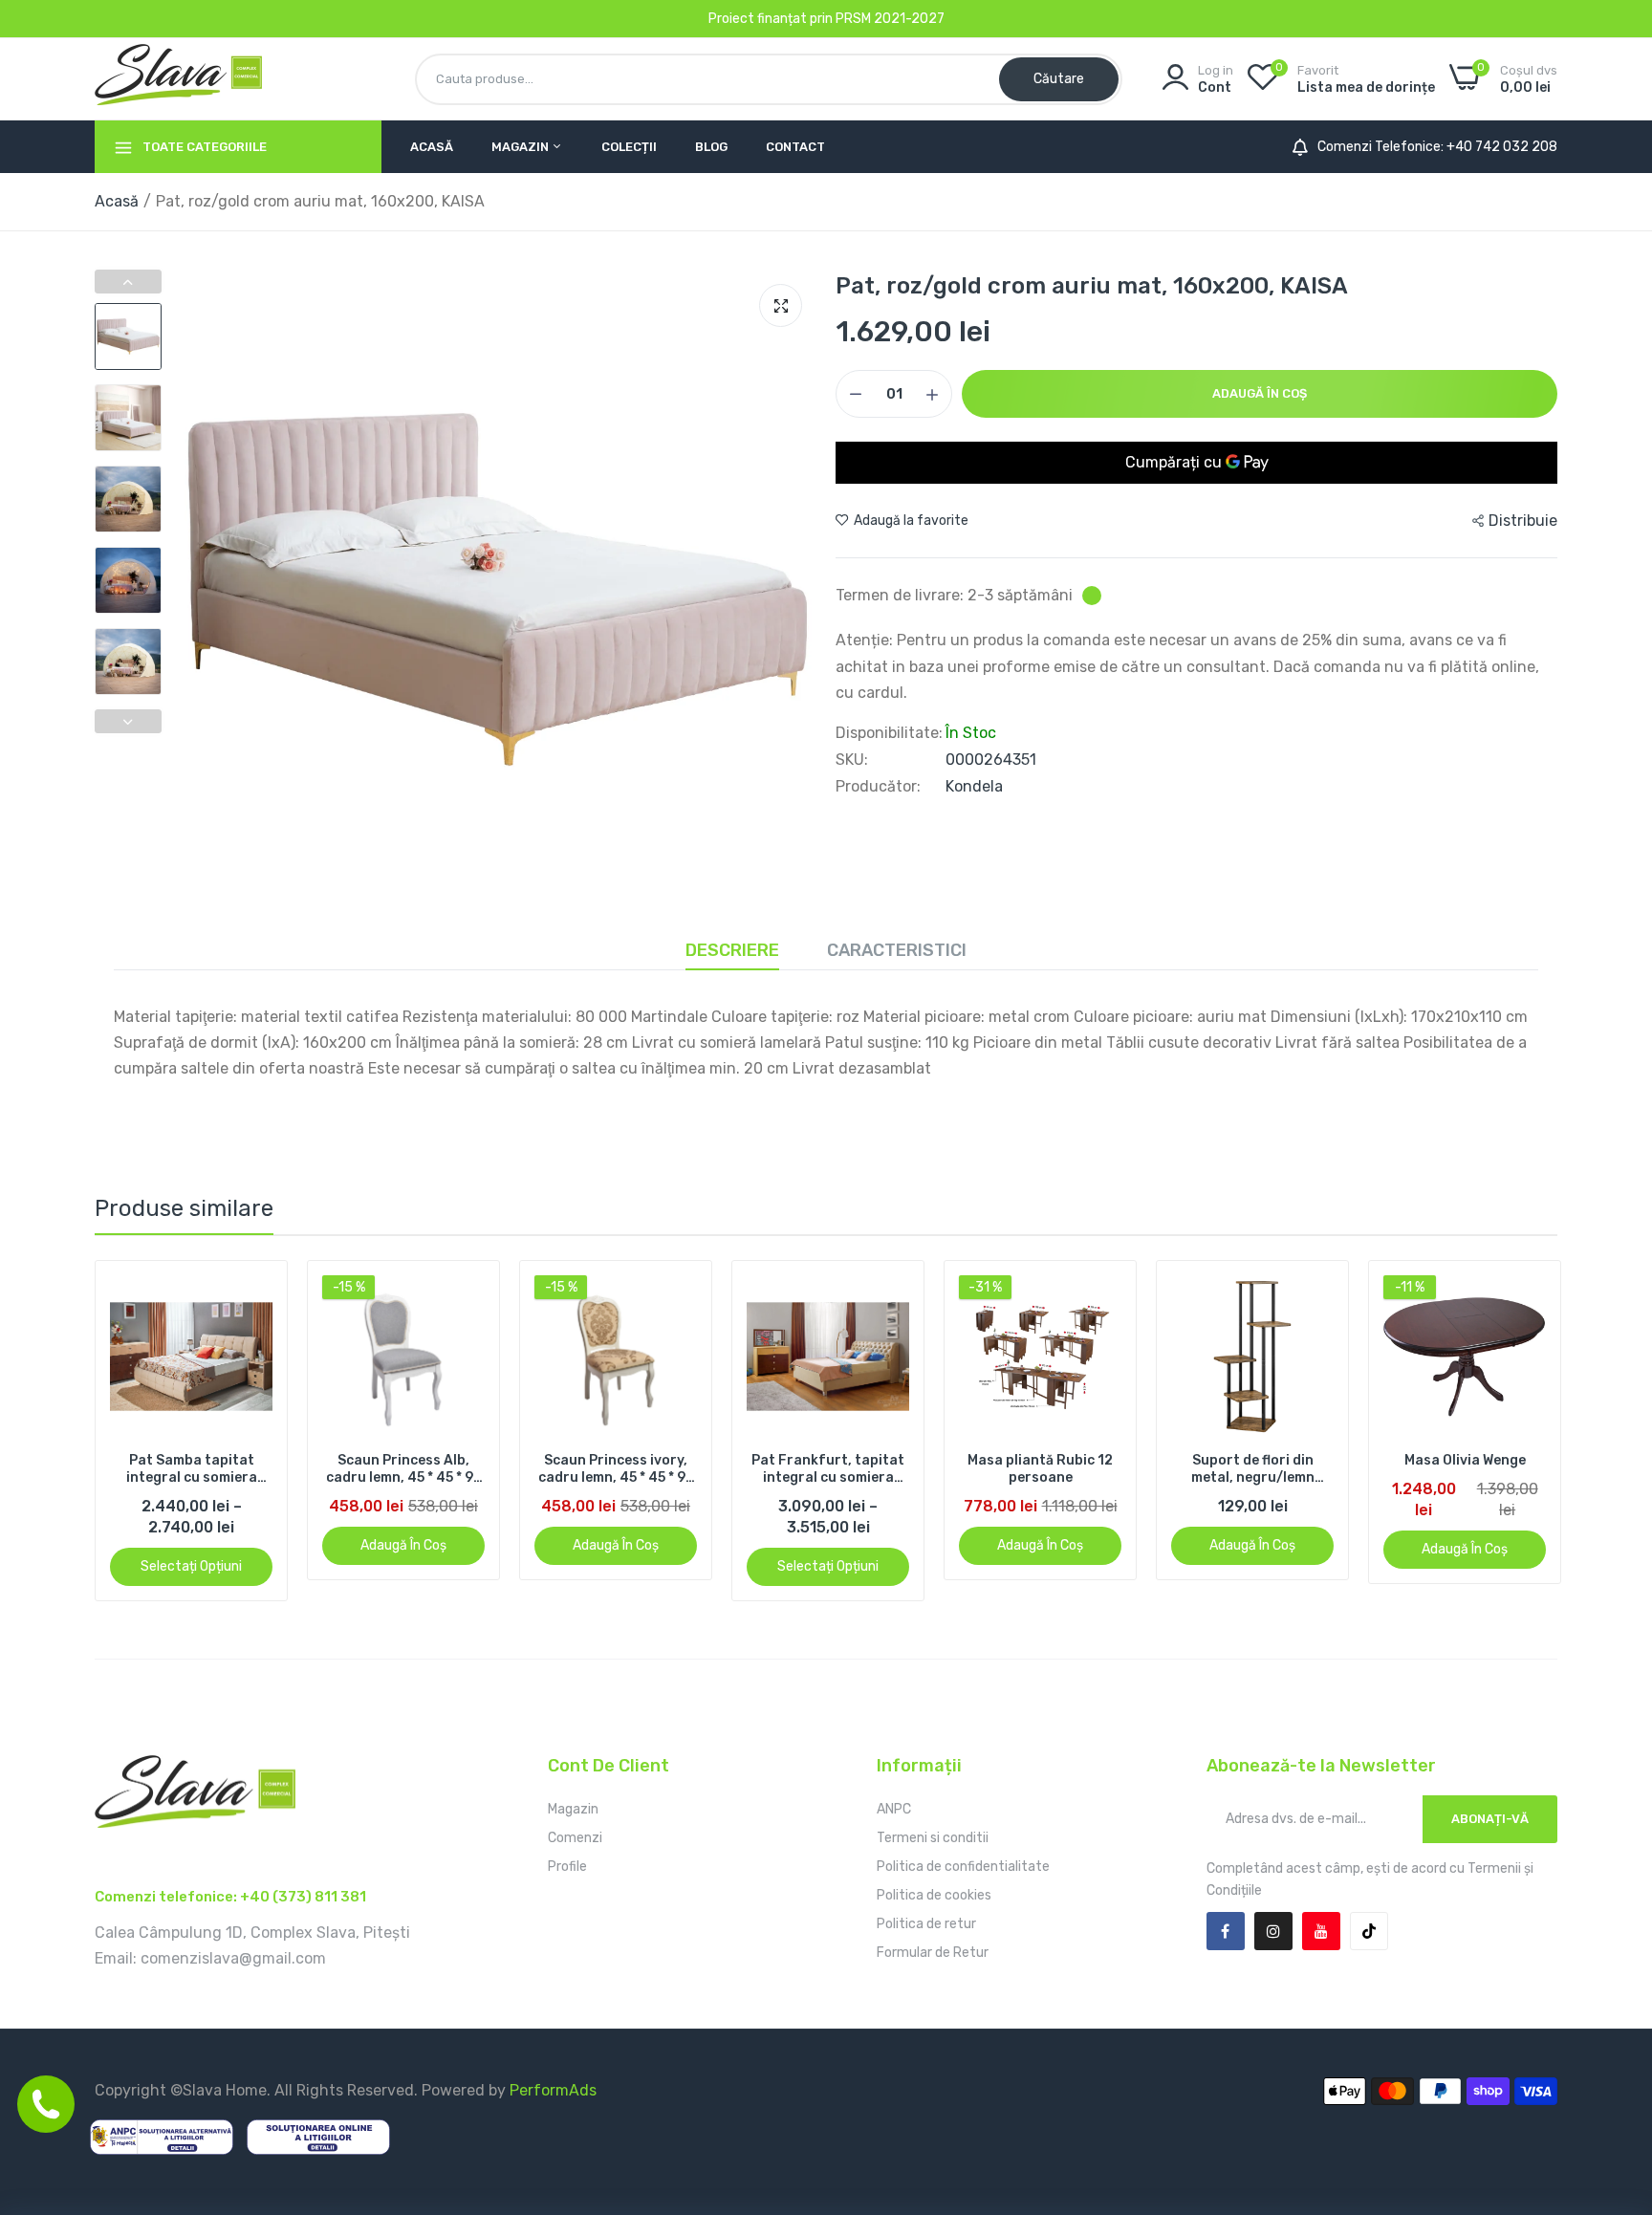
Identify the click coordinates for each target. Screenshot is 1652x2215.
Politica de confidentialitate (963, 1867)
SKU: (852, 760)
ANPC (894, 1809)
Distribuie (1523, 521)
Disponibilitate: (889, 733)
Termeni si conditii (933, 1838)
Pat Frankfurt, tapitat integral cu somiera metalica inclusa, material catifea (616, 1469)
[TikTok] (1369, 1931)
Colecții (629, 147)
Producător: (878, 787)
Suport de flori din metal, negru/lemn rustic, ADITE (1041, 1469)
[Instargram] (1273, 1931)
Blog (711, 147)
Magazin (522, 147)
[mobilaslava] (178, 78)
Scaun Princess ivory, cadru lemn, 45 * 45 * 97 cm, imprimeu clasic (404, 1469)
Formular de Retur (933, 1953)
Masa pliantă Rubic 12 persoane (828, 1469)
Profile (567, 1867)
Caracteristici (897, 950)
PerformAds (553, 2090)
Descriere (732, 950)
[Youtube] (1321, 1931)
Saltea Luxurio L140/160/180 (1465, 1469)
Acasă (432, 147)
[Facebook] (1226, 1931)
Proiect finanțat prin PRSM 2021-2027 (826, 19)
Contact (795, 147)
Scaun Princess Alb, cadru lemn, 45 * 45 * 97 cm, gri (192, 1469)
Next (128, 721)
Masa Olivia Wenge (1253, 1460)
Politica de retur (926, 1924)
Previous (128, 282)
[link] (256, 1292)
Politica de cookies (934, 1895)
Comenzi (575, 1838)
